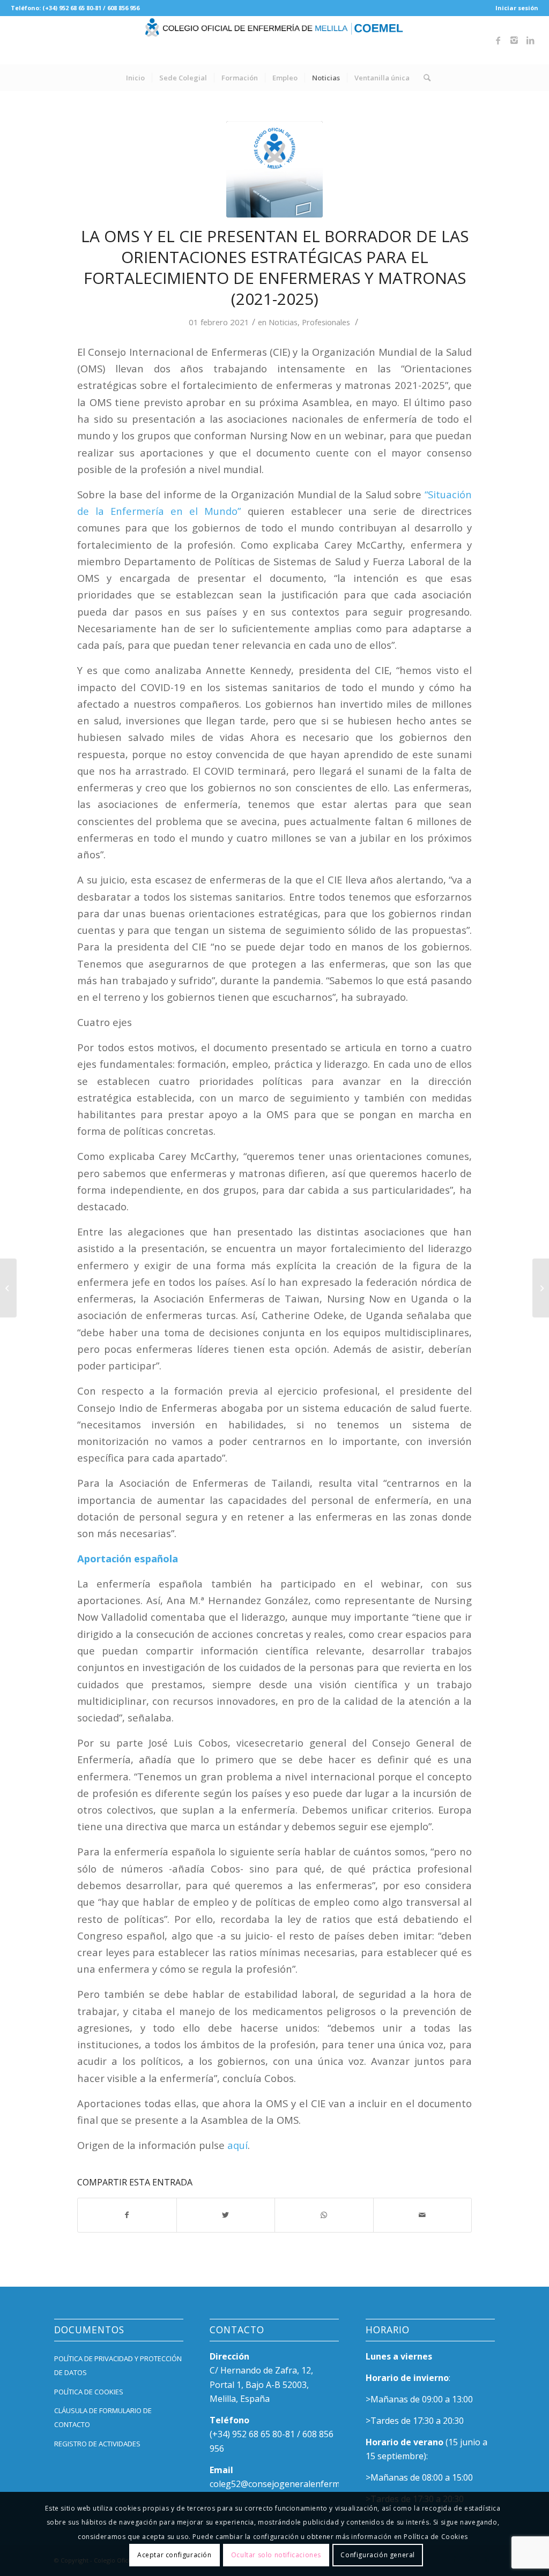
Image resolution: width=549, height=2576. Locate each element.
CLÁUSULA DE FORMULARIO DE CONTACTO (103, 2417)
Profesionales (326, 322)
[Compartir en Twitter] (226, 2215)
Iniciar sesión (517, 8)
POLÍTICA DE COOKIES (89, 2392)
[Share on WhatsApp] (324, 2215)
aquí (238, 2145)
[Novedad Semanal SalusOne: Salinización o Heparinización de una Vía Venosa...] (541, 1288)
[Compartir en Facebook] (127, 2215)
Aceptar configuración (175, 2555)
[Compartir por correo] (423, 2215)
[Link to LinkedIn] (530, 40)
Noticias (283, 322)
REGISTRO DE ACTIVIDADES (97, 2444)
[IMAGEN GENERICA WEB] (274, 169)
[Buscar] (424, 78)
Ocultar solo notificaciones (276, 2555)
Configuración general (378, 2555)
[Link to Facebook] (498, 40)
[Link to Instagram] (514, 40)
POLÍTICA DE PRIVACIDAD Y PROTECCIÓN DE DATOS (118, 2365)
